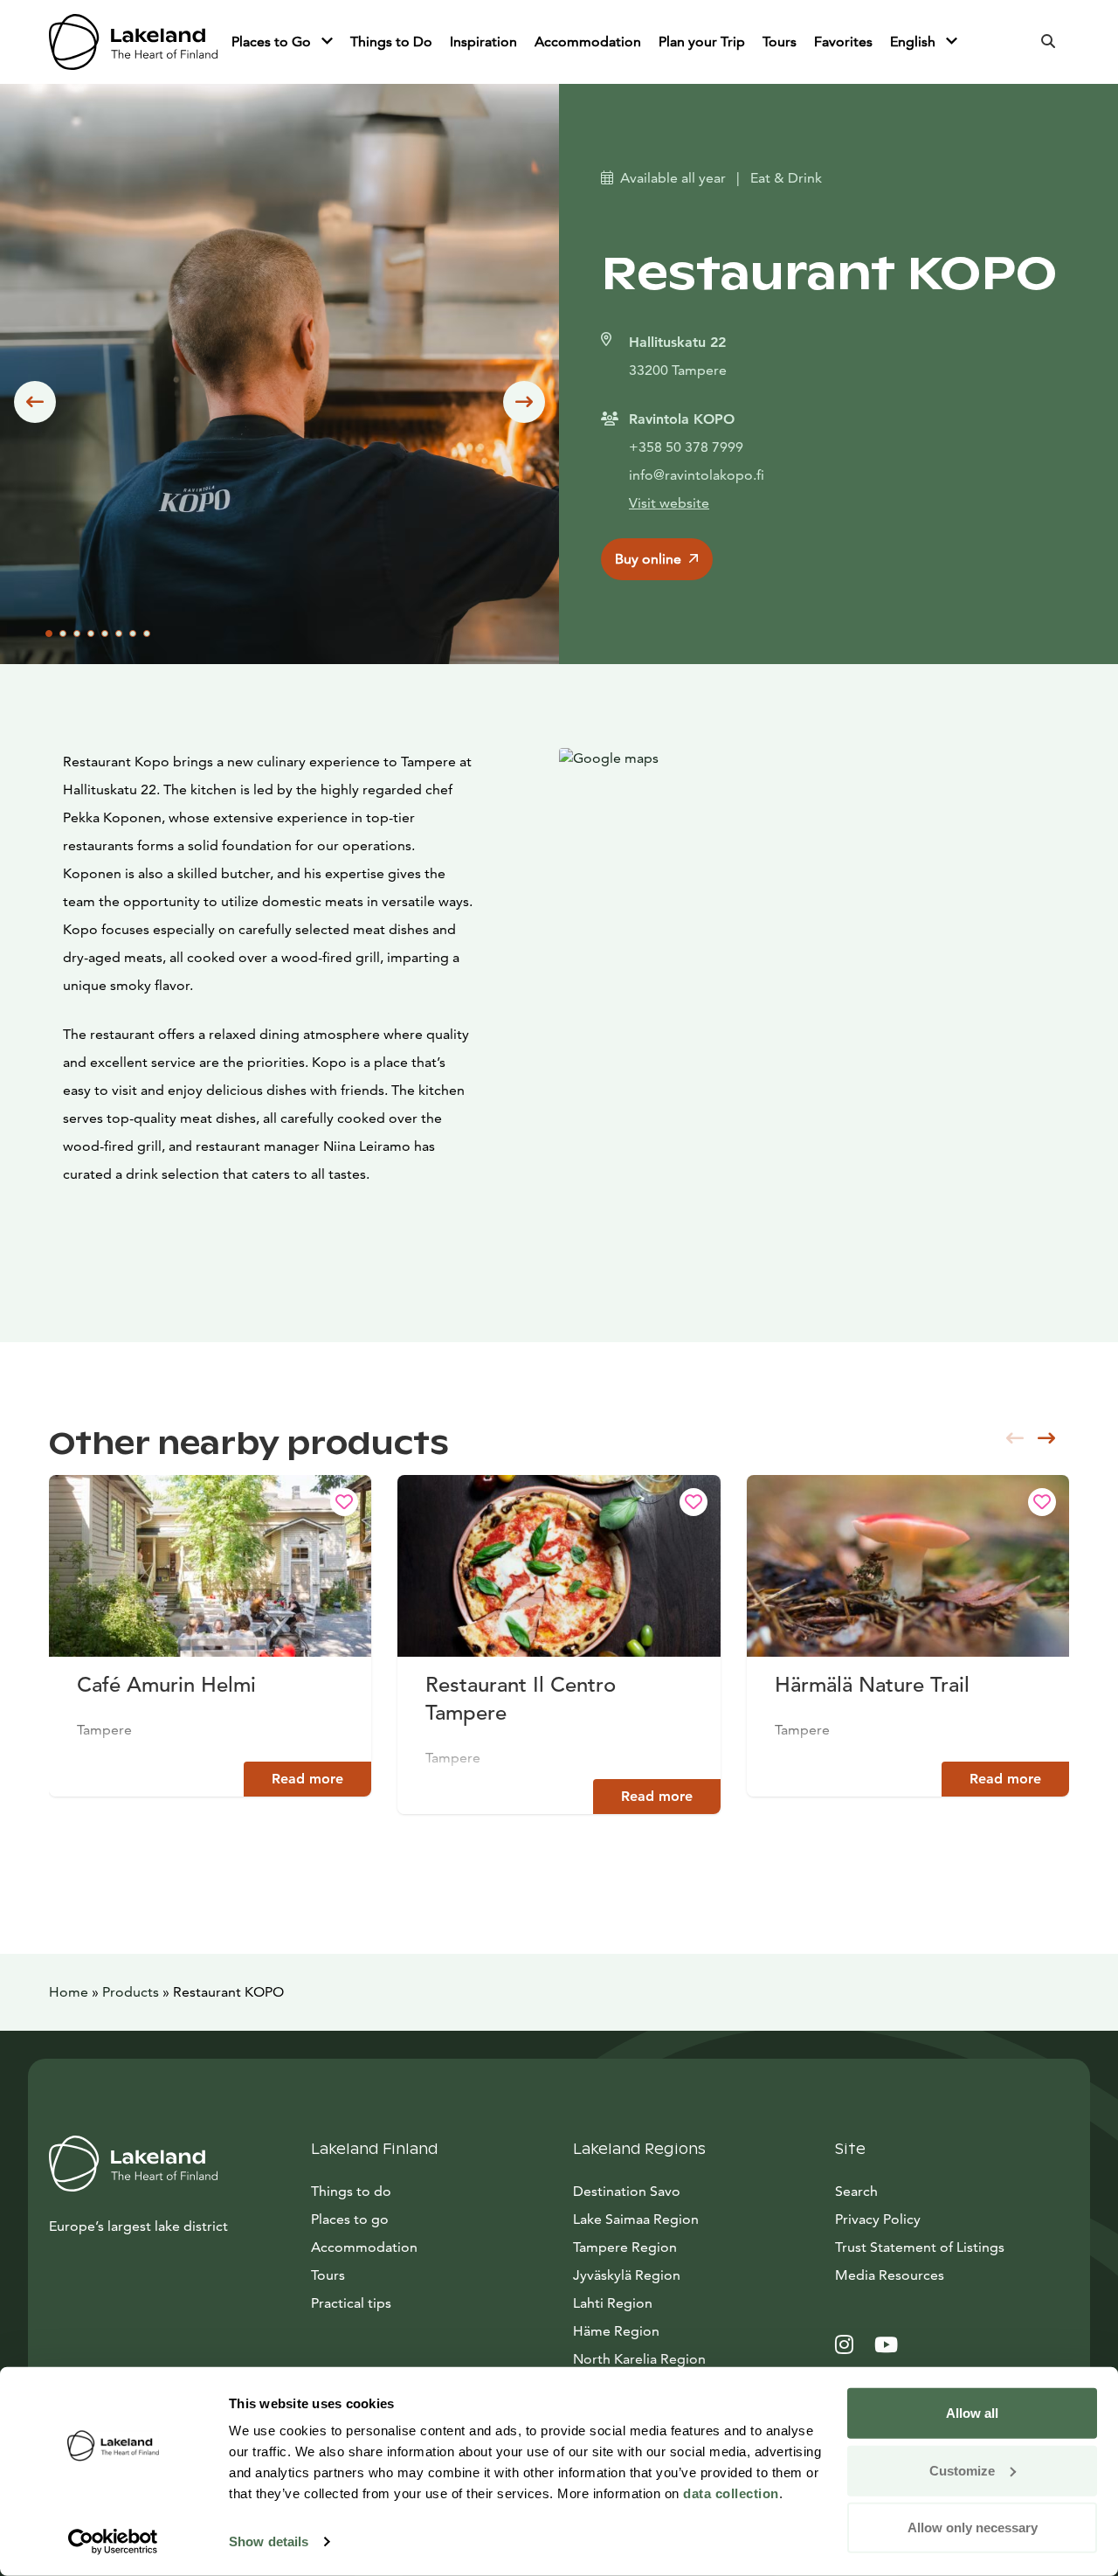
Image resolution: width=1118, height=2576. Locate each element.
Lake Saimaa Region (636, 2219)
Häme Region (616, 2331)
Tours (780, 42)
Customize (962, 2470)
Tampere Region (625, 2247)
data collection (731, 2493)
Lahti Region (613, 2303)
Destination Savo (627, 2191)
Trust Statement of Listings (920, 2247)
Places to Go (273, 42)
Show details (269, 2541)
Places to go (350, 2219)
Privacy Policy (878, 2219)
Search (856, 2191)
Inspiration (483, 42)
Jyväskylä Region (627, 2275)
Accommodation (588, 42)
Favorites (843, 42)
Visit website (669, 503)
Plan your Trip (702, 42)
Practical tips (351, 2303)
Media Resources (952, 2275)
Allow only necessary (973, 2528)
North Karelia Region (639, 2359)
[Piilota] (327, 42)
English (914, 42)
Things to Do (391, 42)
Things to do (351, 2191)
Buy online (648, 559)
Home (69, 1992)
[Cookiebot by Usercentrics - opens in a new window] (113, 2542)
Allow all (972, 2413)
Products (131, 1992)
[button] (35, 402)
